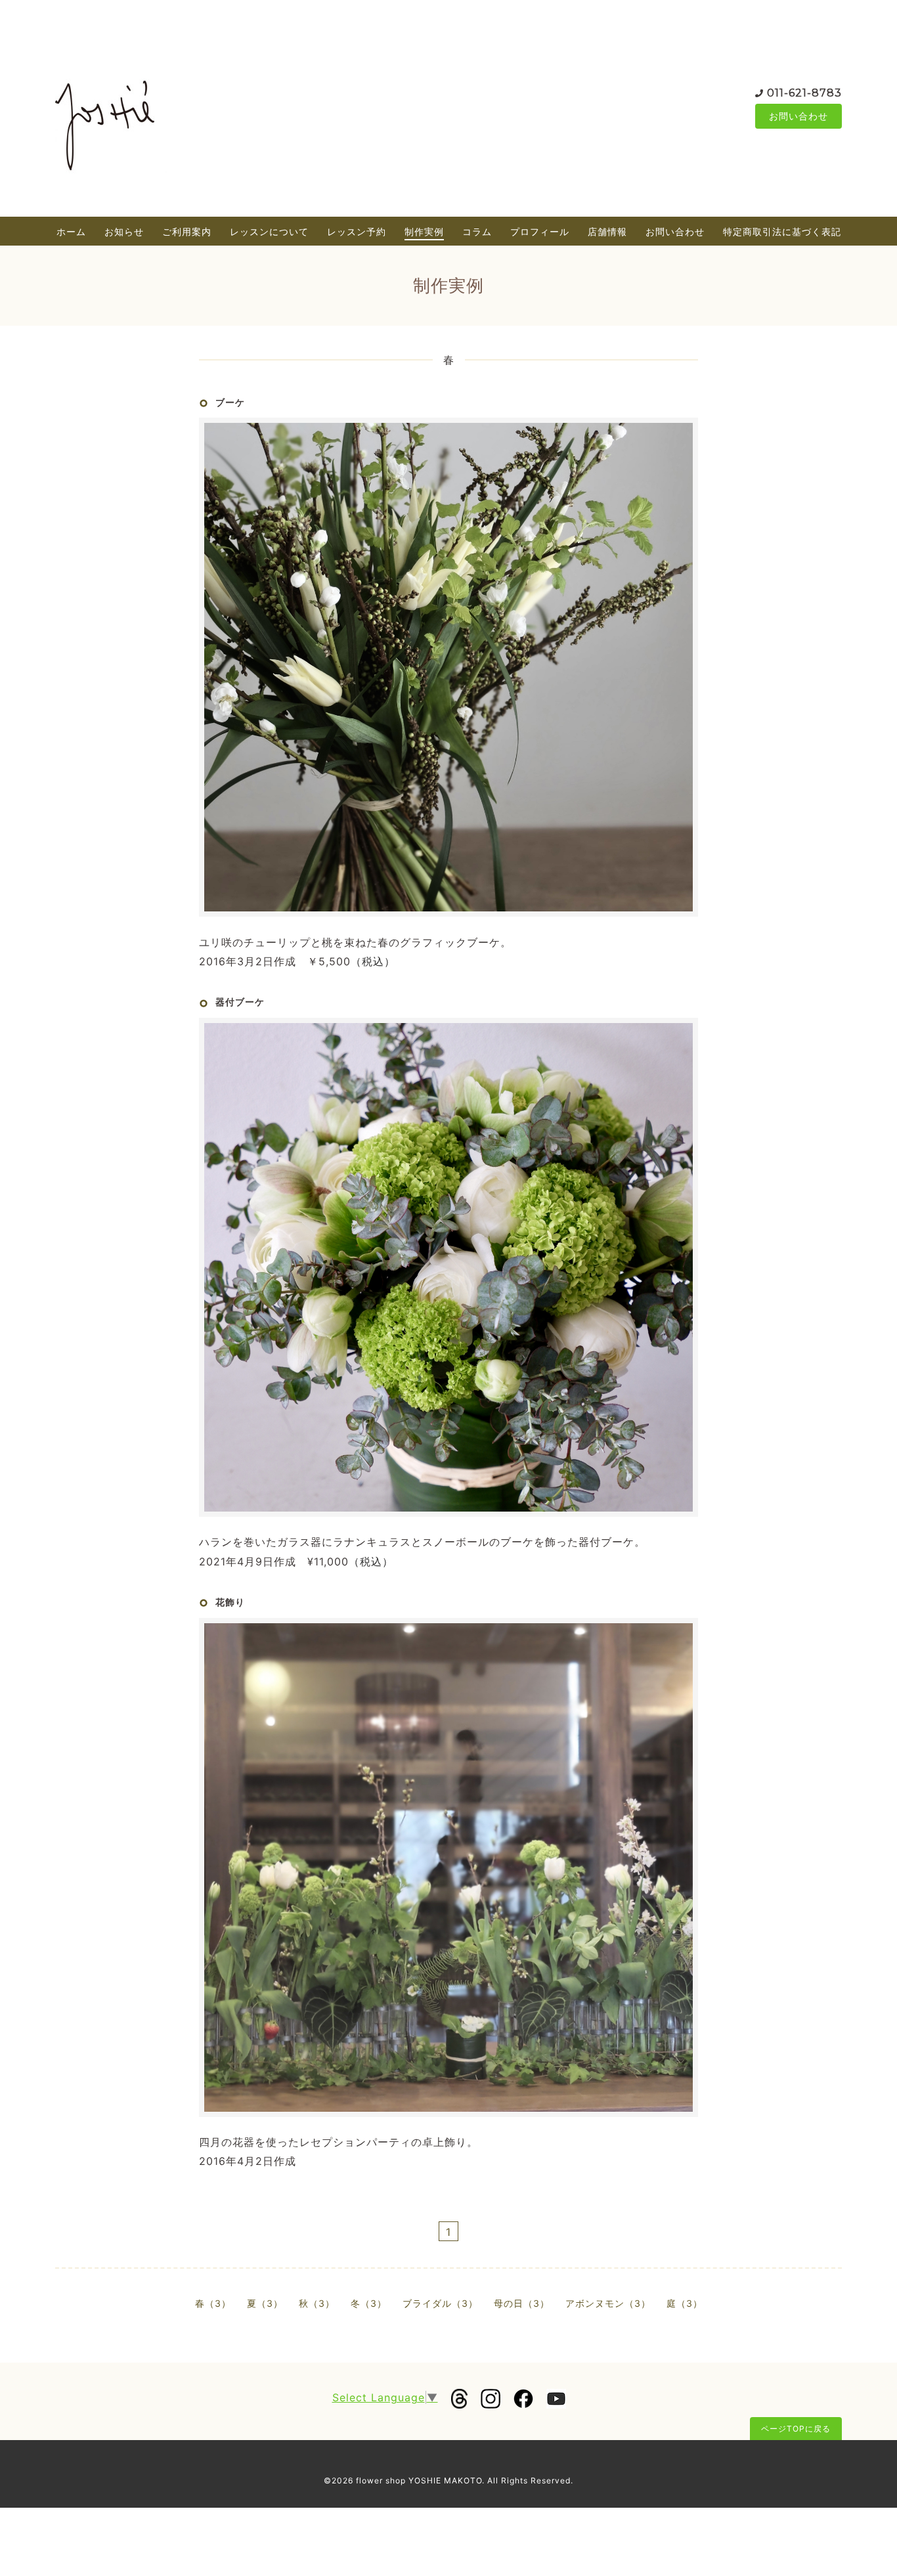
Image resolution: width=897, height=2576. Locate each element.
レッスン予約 (357, 231)
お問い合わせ (799, 116)
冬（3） (369, 2303)
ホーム (71, 231)
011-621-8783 (804, 93)
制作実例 (424, 231)
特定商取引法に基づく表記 (782, 231)
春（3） (213, 2303)
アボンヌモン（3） (608, 2303)
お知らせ (124, 231)
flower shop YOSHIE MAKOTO (419, 2480)
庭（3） (685, 2303)
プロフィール (540, 231)
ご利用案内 (187, 231)
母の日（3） (522, 2303)
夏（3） (265, 2303)
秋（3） (317, 2303)
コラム (477, 231)
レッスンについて (269, 231)
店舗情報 (607, 231)
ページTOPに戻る (796, 2429)
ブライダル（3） (440, 2303)
